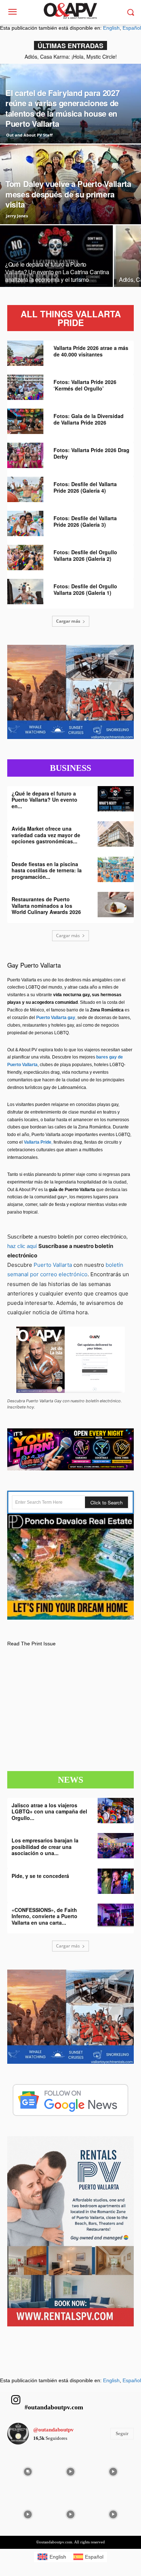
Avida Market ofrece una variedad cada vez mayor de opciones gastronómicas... (46, 835)
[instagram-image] (28, 2471)
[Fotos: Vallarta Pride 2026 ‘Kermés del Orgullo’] (25, 387)
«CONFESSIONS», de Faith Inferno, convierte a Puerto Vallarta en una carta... (44, 1916)
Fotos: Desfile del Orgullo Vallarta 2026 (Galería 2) (85, 555)
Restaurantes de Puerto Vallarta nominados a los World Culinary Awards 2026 (46, 905)
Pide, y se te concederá (40, 1876)
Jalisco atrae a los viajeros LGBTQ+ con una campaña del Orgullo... (49, 1811)
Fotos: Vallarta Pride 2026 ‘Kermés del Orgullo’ (85, 385)
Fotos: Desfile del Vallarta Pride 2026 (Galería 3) (85, 521)
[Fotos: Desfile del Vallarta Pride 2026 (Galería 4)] (25, 489)
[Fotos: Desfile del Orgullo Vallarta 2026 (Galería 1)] (25, 592)
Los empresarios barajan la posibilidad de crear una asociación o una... (45, 1847)
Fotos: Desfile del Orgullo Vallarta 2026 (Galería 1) (85, 589)
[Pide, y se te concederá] (116, 1881)
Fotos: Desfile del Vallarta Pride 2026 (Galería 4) (85, 487)
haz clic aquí (23, 1246)
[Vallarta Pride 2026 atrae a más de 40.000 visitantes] (25, 353)
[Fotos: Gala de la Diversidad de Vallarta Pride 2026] (25, 421)
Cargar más (68, 621)
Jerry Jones (17, 216)
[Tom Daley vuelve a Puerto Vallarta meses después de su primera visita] (70, 206)
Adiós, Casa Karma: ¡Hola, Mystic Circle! (71, 57)
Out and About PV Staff (29, 135)
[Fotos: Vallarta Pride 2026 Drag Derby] (25, 455)
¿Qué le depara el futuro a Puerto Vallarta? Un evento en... (44, 800)
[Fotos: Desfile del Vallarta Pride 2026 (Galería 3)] (25, 523)
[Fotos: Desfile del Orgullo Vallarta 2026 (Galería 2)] (25, 558)
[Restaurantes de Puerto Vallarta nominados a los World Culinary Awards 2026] (116, 905)
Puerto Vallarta (53, 1265)
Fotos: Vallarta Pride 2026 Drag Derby (91, 453)
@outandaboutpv (54, 2430)
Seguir (122, 2433)
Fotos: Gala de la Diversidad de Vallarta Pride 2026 (89, 419)
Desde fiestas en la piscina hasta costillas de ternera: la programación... (47, 870)
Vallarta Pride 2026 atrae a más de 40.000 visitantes (91, 351)
